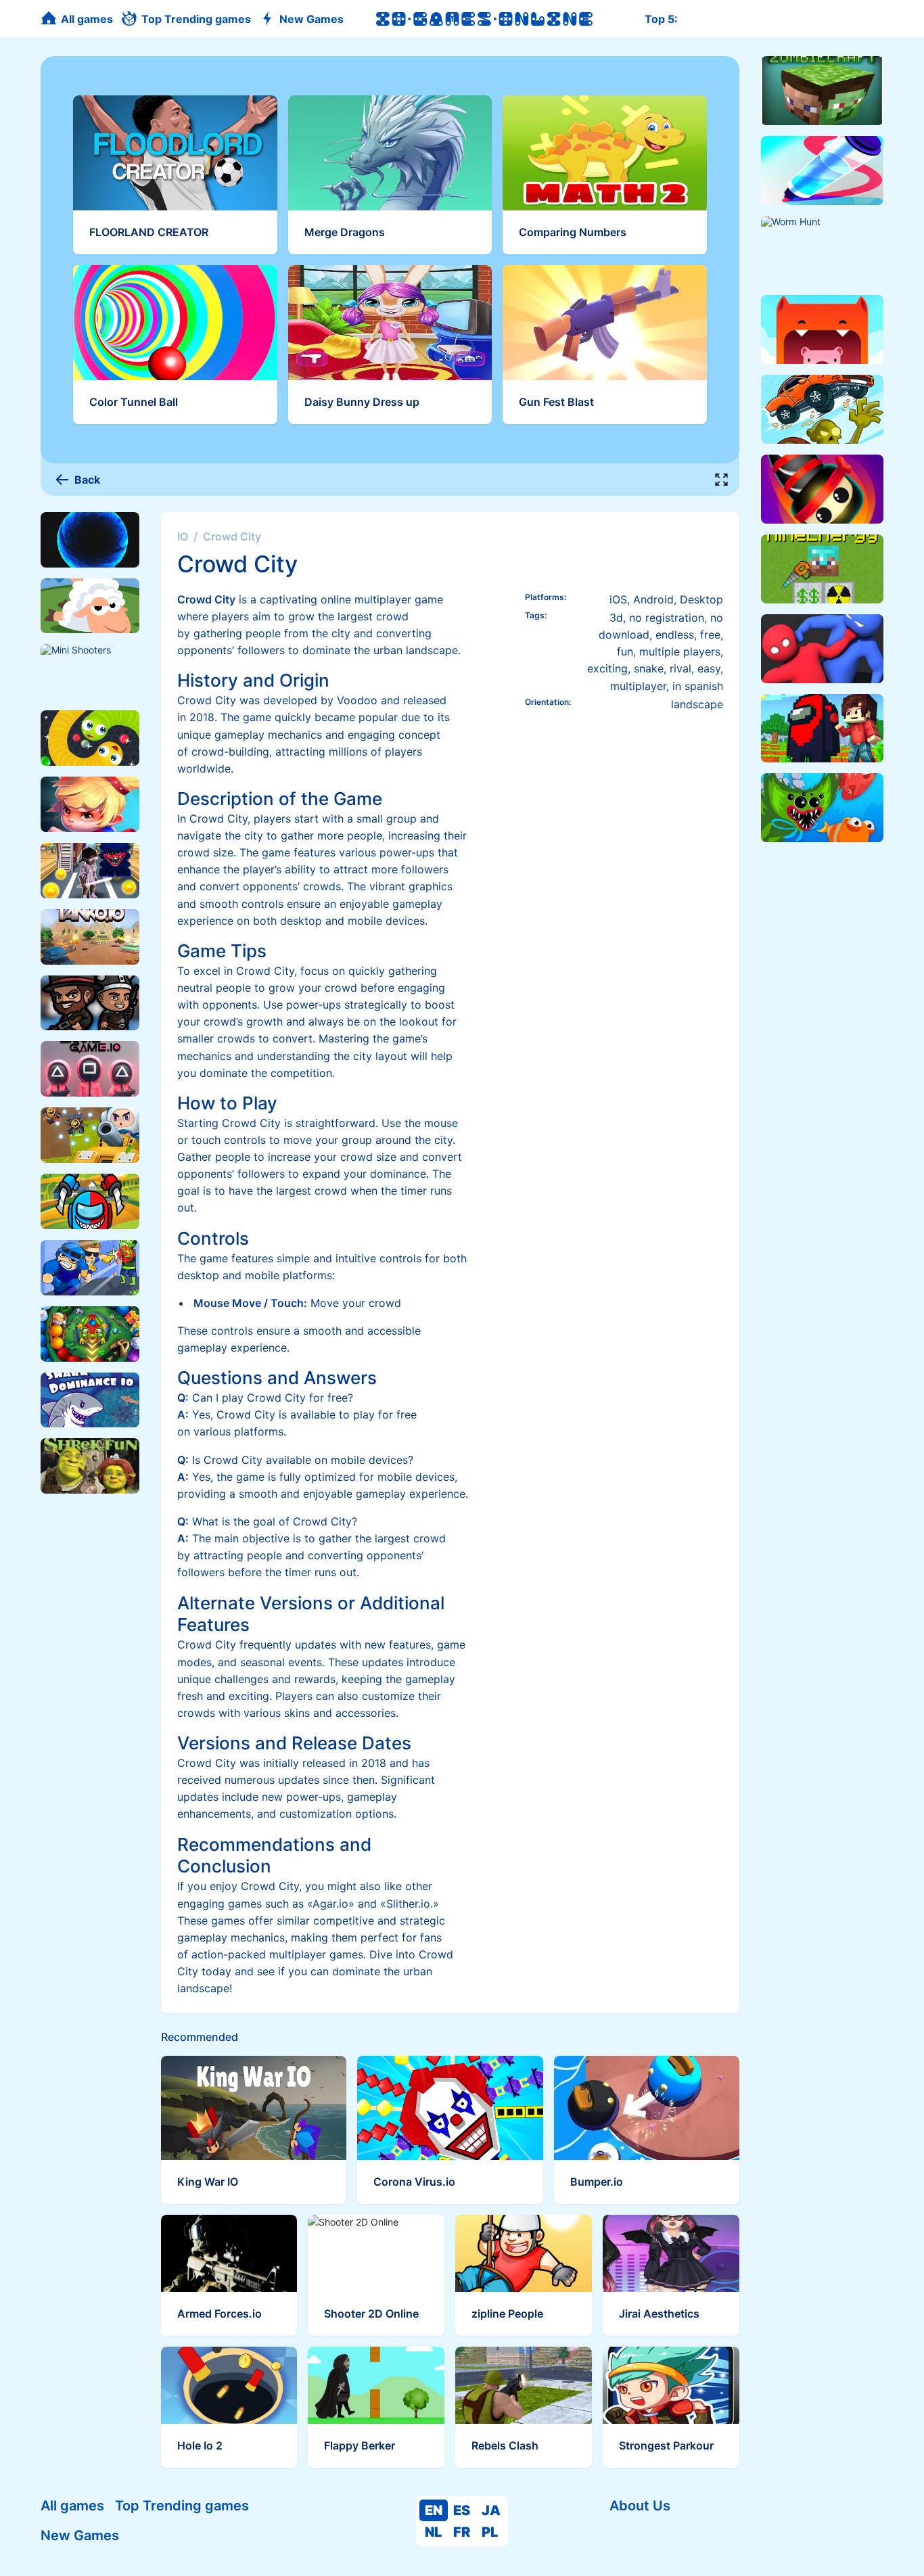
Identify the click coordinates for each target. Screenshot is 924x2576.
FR (462, 2532)
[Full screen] (722, 480)
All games (72, 2506)
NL (433, 2532)
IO (183, 536)
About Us (640, 2506)
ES (462, 2510)
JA (491, 2510)
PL (490, 2532)
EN (434, 2510)
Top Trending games (182, 2506)
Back (87, 480)
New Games (80, 2535)
